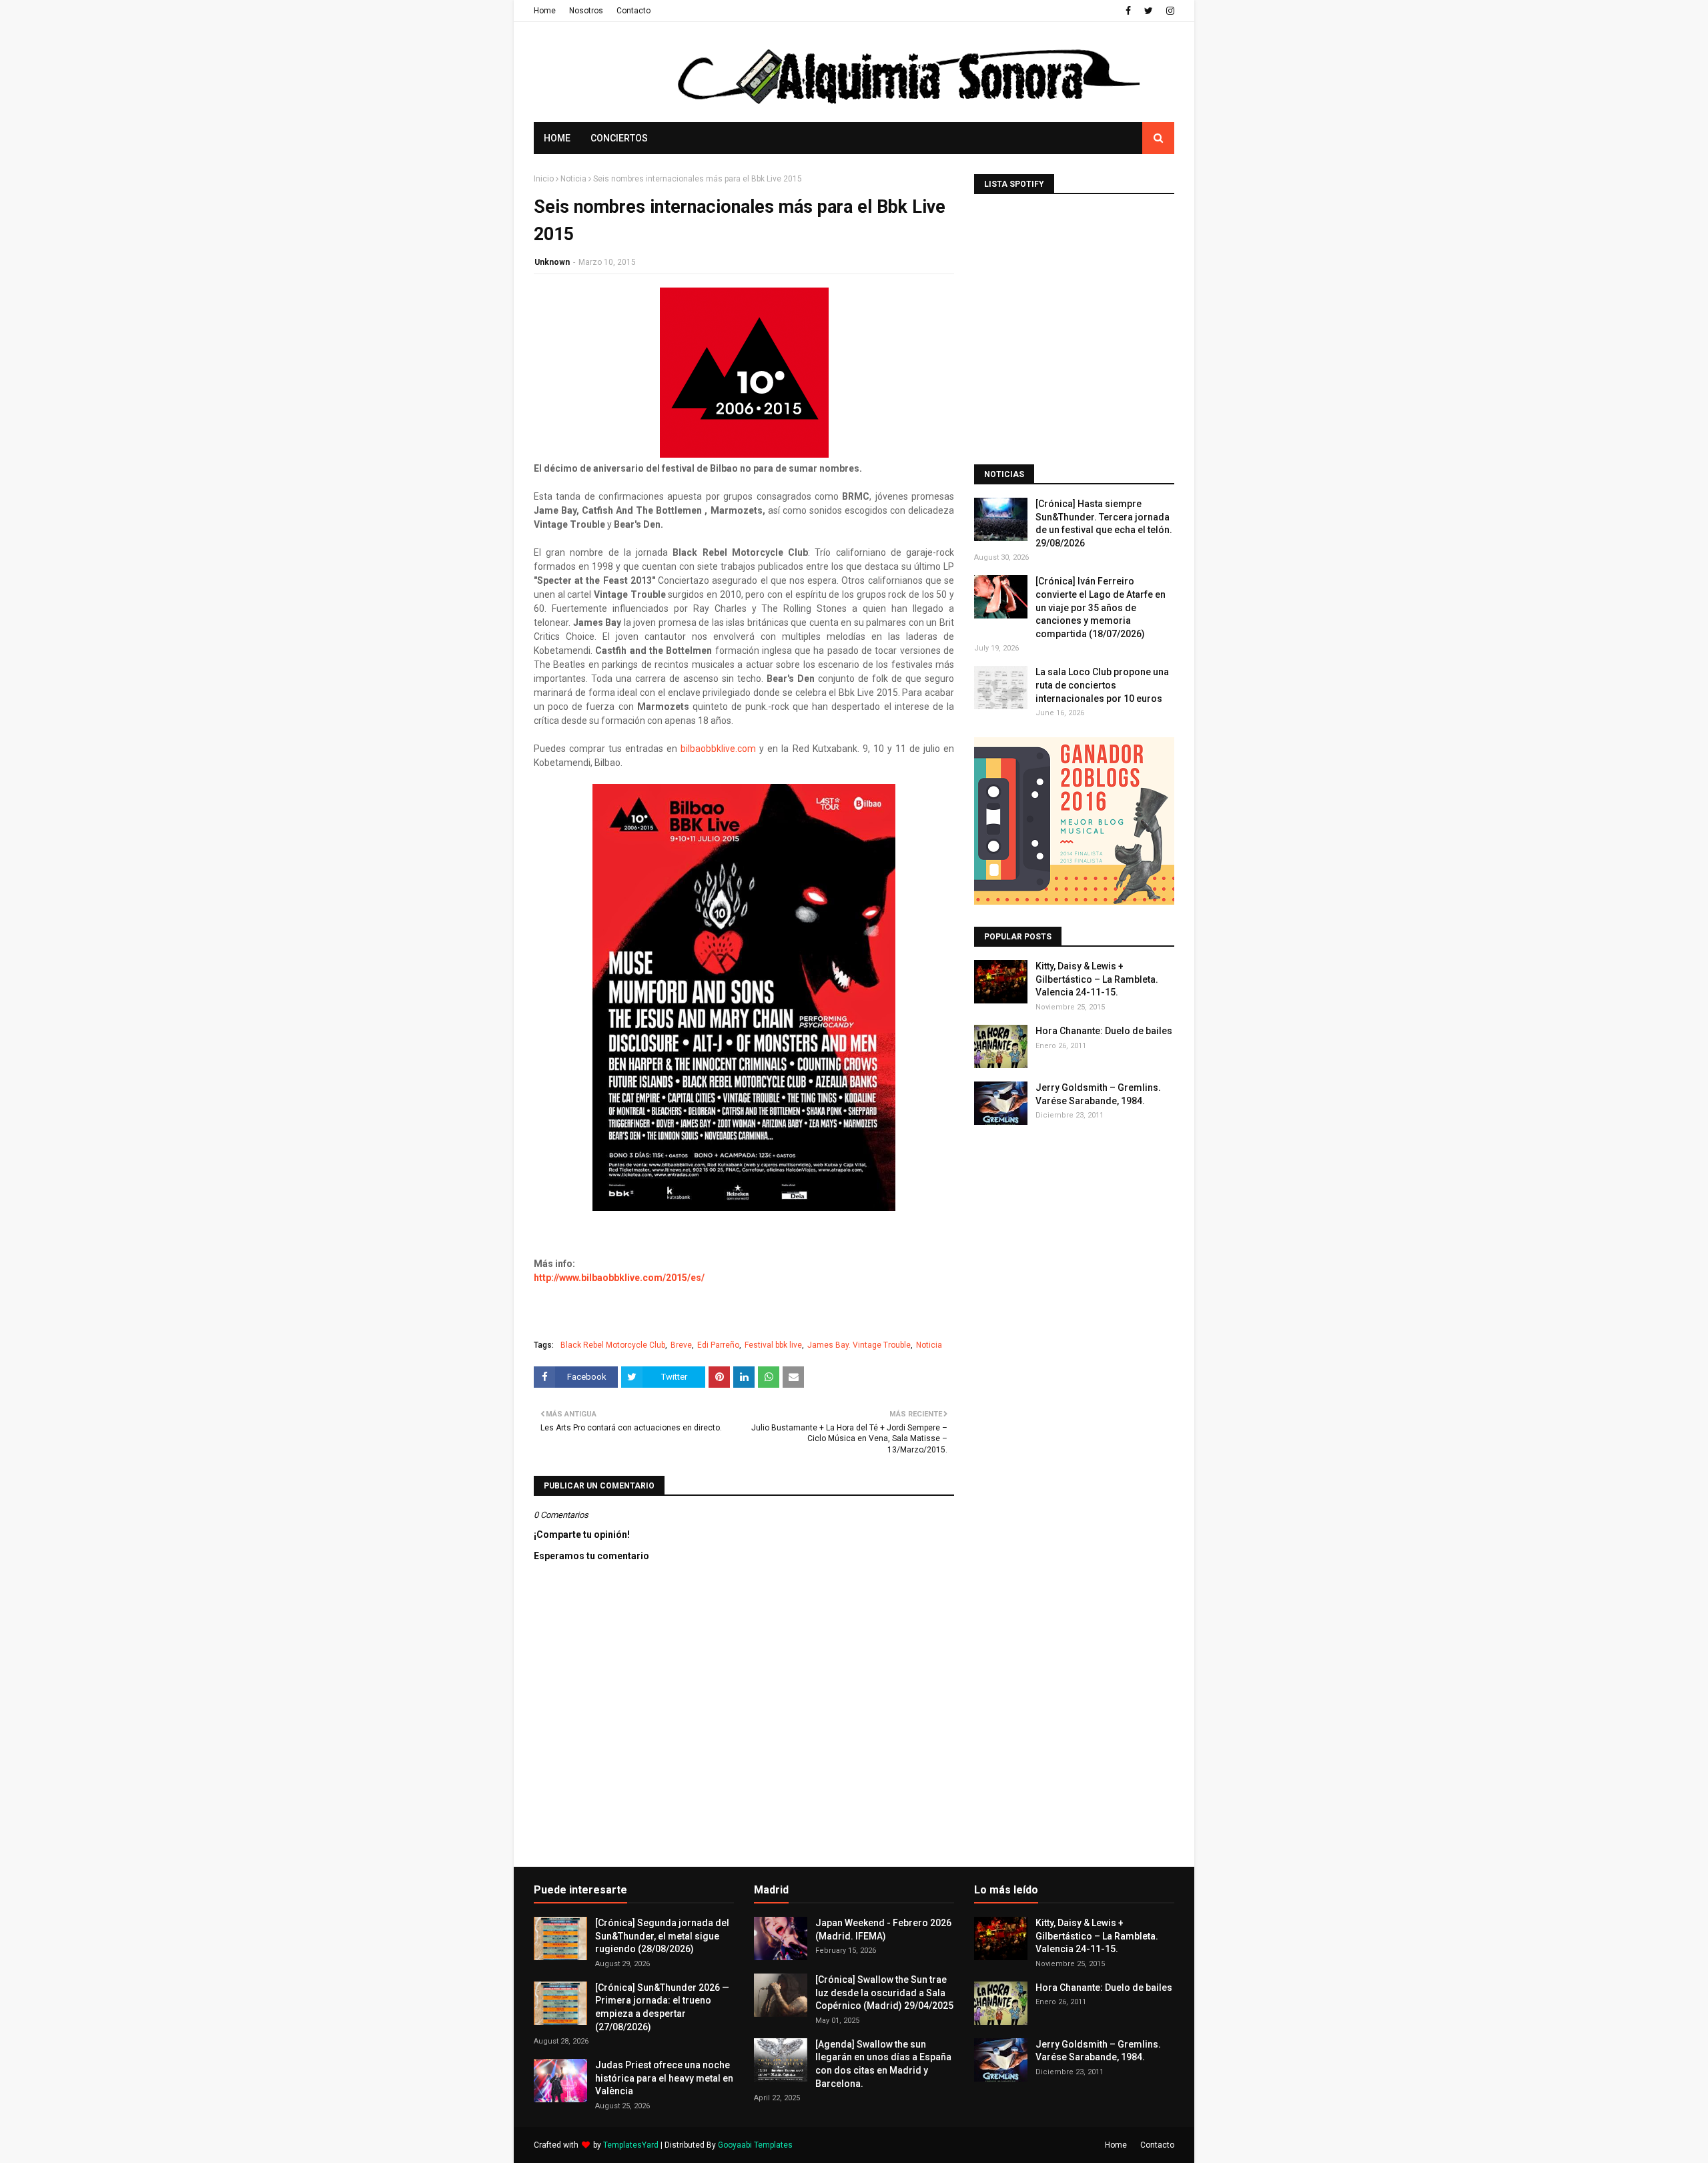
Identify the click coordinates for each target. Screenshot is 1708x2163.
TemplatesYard (631, 2145)
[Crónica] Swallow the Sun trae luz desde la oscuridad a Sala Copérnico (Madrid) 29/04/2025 (884, 1993)
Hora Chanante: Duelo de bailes (1104, 1031)
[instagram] (1169, 11)
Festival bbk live (773, 1345)
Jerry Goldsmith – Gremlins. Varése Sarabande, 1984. (1098, 1094)
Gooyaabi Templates (755, 2145)
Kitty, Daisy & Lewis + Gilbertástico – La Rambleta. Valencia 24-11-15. (1097, 979)
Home (545, 11)
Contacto (633, 11)
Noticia (573, 179)
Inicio (544, 179)
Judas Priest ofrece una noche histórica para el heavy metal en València (664, 2078)
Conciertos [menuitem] (619, 138)
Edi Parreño (718, 1345)
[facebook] (1128, 11)
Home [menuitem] (557, 138)
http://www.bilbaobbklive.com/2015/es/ (619, 1278)
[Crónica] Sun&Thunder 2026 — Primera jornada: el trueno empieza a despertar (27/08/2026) (662, 2007)
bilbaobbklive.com (718, 749)
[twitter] (1149, 11)
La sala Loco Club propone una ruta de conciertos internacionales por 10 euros (1102, 685)
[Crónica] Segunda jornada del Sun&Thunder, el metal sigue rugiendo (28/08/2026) (662, 1936)
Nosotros (586, 11)
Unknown (552, 262)
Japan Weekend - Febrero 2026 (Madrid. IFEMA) (883, 1929)
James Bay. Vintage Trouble (859, 1345)
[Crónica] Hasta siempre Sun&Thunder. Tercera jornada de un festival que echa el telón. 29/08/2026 (1104, 523)
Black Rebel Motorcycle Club (613, 1345)
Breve (681, 1345)
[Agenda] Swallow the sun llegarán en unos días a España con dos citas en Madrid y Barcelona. (883, 2064)
